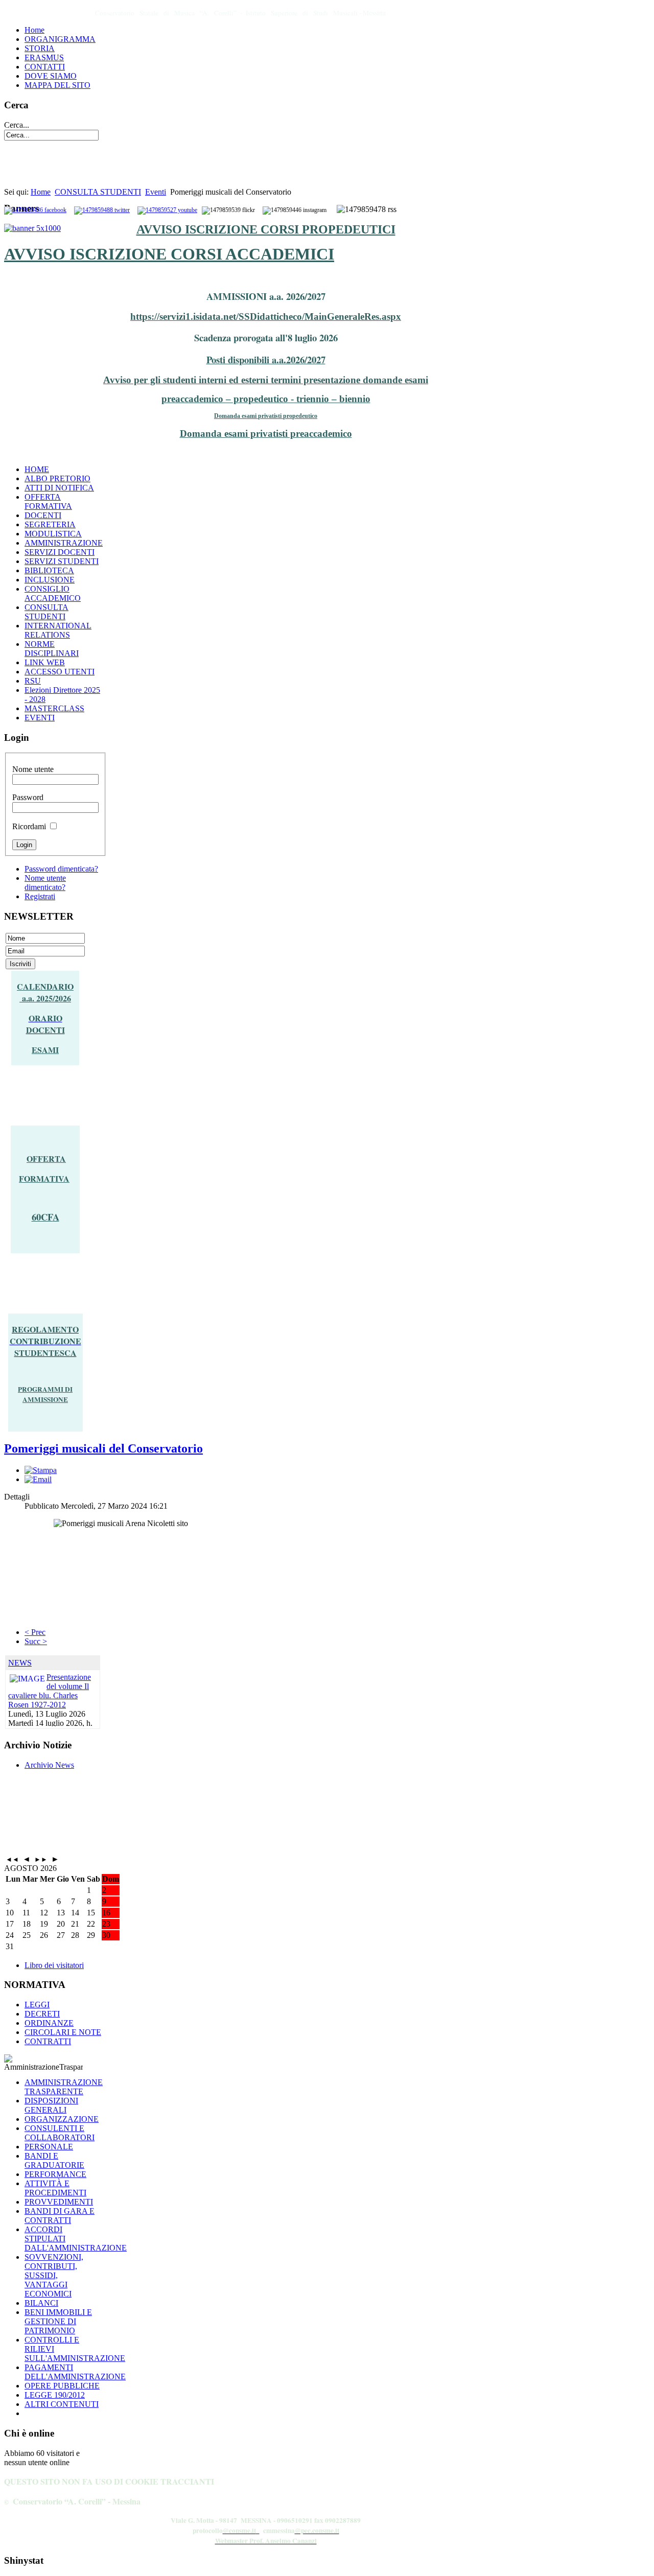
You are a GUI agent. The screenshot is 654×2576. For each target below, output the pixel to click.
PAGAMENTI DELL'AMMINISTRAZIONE (75, 2372)
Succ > (36, 1641)
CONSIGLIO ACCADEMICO (53, 593)
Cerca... (17, 125)
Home (34, 30)
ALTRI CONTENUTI (62, 2404)
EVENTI (40, 718)
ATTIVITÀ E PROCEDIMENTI (55, 2188)
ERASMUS (44, 57)
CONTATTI (45, 67)
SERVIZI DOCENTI (60, 552)
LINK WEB (45, 662)
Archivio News (49, 1765)
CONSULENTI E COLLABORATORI (60, 2133)
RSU (33, 681)
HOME (37, 469)
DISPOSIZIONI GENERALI (51, 2105)
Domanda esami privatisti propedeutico (266, 416)
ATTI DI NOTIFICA (59, 488)
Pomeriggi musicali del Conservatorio (103, 1448)
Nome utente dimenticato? (45, 883)
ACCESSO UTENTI (60, 672)
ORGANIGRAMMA (60, 39)
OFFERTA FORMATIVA (48, 501)
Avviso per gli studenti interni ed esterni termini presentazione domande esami (266, 380)
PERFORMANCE (55, 2174)
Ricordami (29, 826)
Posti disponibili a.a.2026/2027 (266, 359)
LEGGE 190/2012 (55, 2395)
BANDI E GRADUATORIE (54, 2160)
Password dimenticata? (61, 869)
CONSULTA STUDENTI (98, 192)
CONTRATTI (48, 2041)
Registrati (40, 896)
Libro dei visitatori (54, 1965)
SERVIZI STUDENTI (62, 561)
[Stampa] (41, 1470)
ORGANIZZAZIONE (62, 2119)
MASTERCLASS (54, 708)
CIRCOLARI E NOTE (63, 2032)
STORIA (40, 48)
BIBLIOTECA (49, 570)
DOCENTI (43, 515)
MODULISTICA (53, 534)
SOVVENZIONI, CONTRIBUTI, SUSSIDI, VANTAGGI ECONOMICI (54, 2275)
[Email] (38, 1479)
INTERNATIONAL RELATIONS (58, 630)
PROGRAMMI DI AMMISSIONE (45, 1394)
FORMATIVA (44, 1178)
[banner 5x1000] (32, 228)
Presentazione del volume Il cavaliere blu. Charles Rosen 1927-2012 (50, 1691)
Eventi (156, 192)
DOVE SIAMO (51, 76)
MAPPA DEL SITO (57, 85)
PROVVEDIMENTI (59, 2202)
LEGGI (37, 2005)
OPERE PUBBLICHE (62, 2386)
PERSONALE (49, 2147)
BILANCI (41, 2303)
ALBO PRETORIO (57, 478)
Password (28, 797)
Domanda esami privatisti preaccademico (266, 434)
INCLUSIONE (50, 580)
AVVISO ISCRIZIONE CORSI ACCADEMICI (169, 254)
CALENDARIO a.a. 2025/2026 (45, 992)
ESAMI (45, 1050)
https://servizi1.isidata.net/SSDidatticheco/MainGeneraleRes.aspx (266, 317)
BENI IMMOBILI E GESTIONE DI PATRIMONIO (58, 2321)
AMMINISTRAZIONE (64, 543)
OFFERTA (46, 1158)
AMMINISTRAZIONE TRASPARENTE (64, 2087)
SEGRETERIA (50, 524)
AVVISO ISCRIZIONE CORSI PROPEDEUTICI (266, 229)
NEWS (20, 1663)
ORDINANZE (49, 2023)
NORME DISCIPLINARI (52, 649)
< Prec (35, 1632)
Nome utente (33, 769)
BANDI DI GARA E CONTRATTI (60, 2216)
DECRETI (42, 2014)
